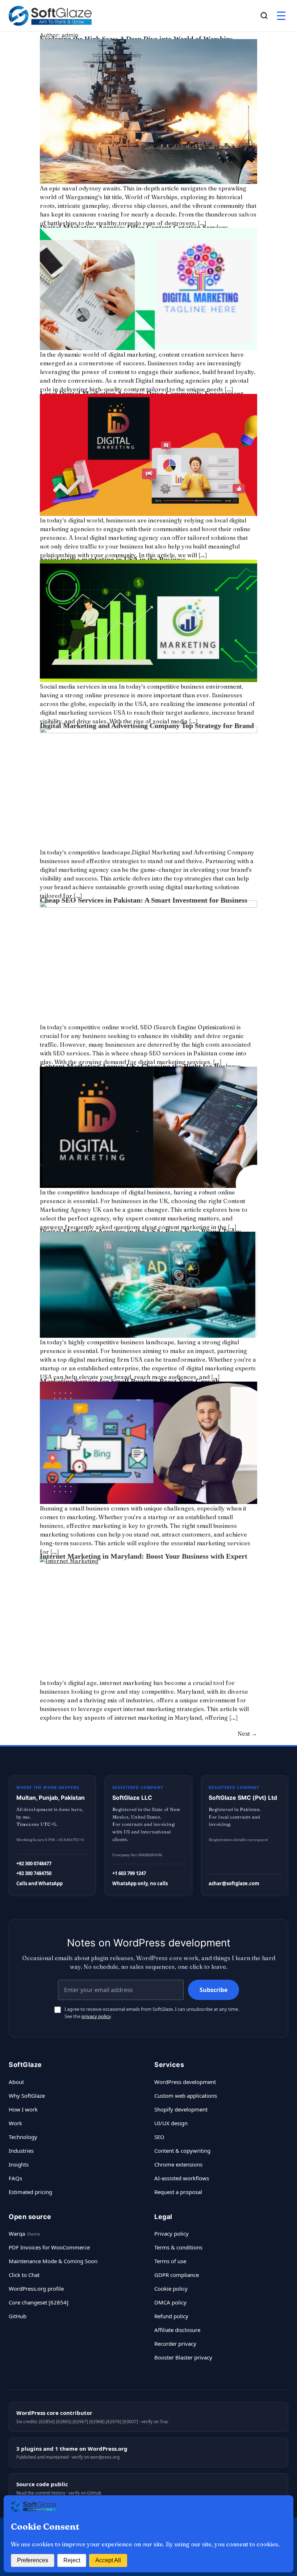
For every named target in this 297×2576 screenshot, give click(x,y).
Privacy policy (171, 2233)
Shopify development (181, 2109)
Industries (21, 2151)
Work (15, 2123)
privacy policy (96, 2016)
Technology (23, 2137)
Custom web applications (186, 2096)
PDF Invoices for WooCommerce (49, 2247)
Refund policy (171, 2316)
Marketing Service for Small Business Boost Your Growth (130, 1381)
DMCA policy (170, 2302)
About (16, 2082)
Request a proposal (178, 2192)
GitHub (18, 2316)
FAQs (15, 2178)
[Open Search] (264, 16)
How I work (23, 2109)
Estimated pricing (30, 2192)
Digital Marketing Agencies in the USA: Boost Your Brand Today (141, 1231)
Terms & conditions (178, 2247)
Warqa (17, 2233)
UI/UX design (171, 2123)
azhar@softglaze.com (234, 1883)
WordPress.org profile (36, 2289)
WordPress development (185, 2082)
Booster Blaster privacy (183, 2357)
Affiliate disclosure (177, 2330)
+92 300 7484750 (34, 1873)
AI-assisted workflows (182, 2178)
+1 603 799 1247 (129, 1873)
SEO (159, 2137)
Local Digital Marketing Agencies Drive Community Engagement (142, 394)
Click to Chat (24, 2275)
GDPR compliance (177, 2275)
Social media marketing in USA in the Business (113, 559)
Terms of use (170, 2261)
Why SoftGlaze (27, 2096)
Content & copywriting (182, 2151)
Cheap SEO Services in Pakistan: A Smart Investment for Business (144, 900)
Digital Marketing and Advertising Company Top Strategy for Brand (147, 726)
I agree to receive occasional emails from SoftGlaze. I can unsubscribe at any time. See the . (152, 2013)
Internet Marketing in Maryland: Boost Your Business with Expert (144, 1556)
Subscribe (214, 1990)
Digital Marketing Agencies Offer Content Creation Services (134, 227)
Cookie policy (171, 2289)
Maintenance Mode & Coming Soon (53, 2261)
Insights (19, 2164)
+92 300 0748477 (34, 1863)
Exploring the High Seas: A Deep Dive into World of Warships (136, 39)
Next (247, 1734)
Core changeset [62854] (39, 2302)
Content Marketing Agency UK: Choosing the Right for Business (140, 1066)
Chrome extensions (178, 2164)
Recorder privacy (175, 2344)
